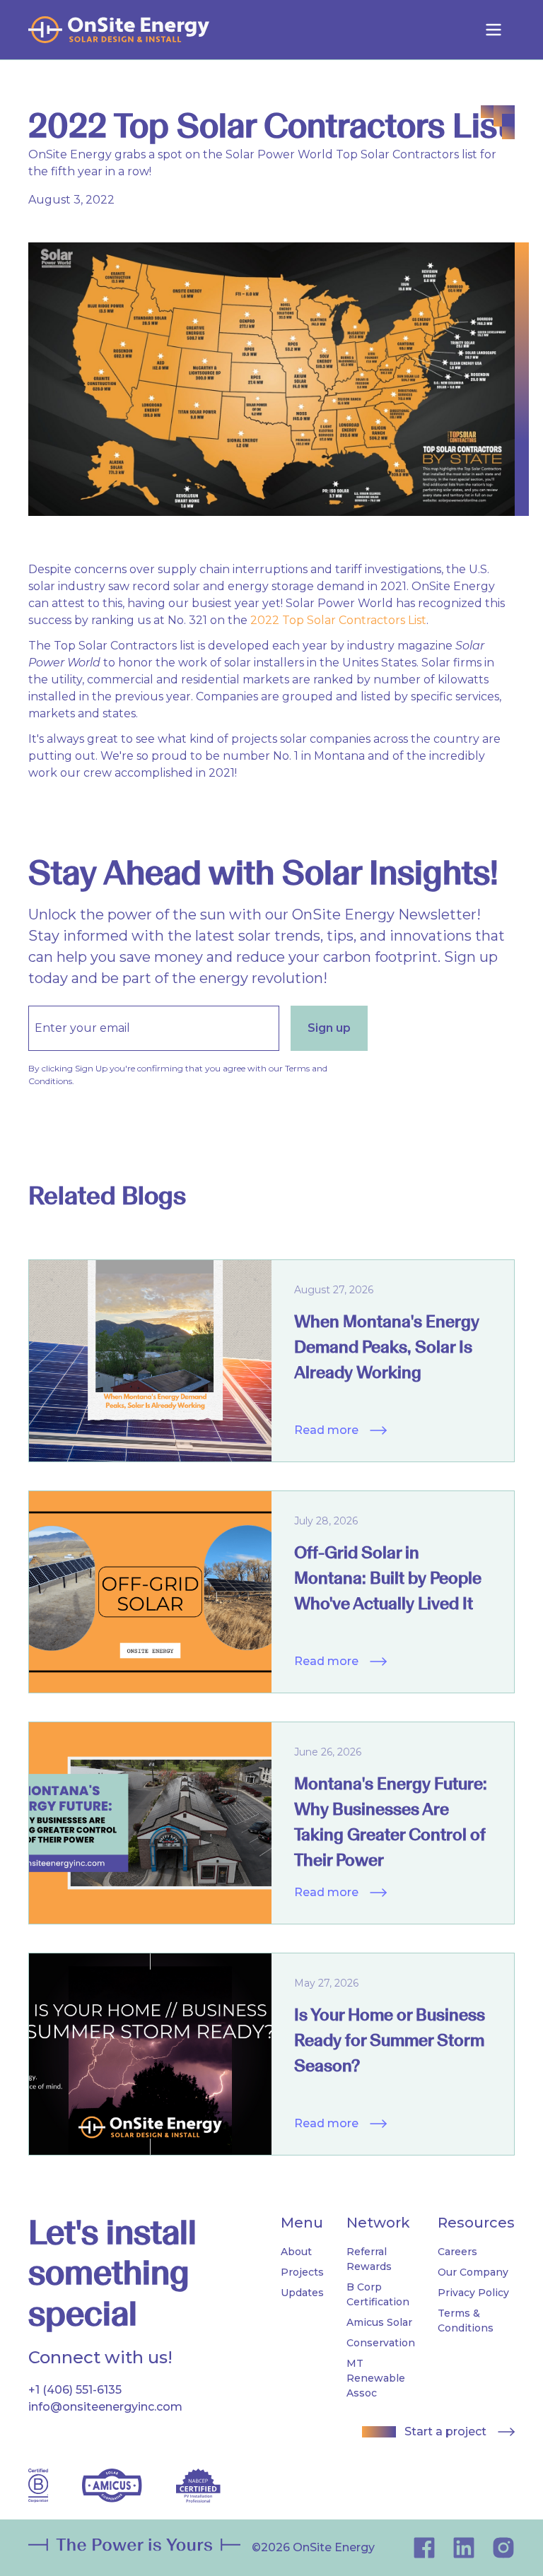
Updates (302, 2293)
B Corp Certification (378, 2294)
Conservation (381, 2343)
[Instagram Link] (464, 2548)
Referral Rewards (369, 2259)
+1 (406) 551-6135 (75, 2390)
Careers (457, 2252)
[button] (494, 30)
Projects (302, 2272)
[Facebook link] (424, 2548)
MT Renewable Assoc (376, 2378)
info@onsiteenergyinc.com (105, 2407)
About (296, 2252)
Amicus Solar (379, 2322)
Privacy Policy (473, 2293)
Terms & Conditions (466, 2321)
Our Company (473, 2272)
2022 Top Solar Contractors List (338, 620)
